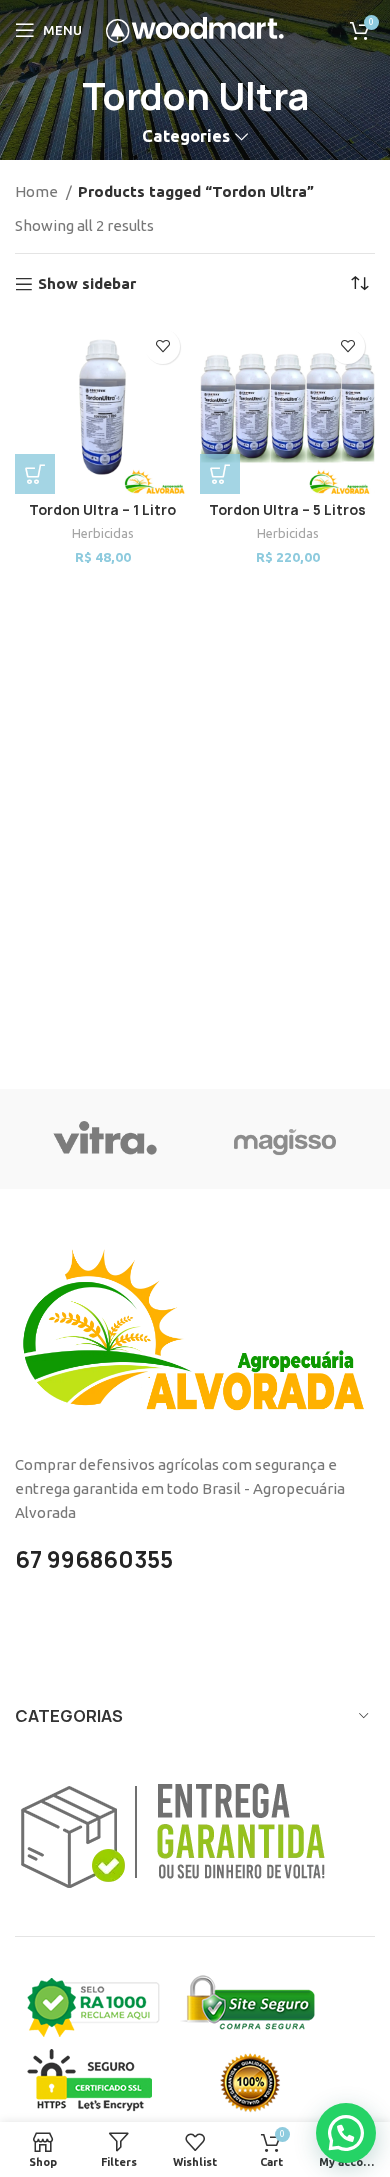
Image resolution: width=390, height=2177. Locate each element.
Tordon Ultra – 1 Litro (102, 510)
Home (38, 191)
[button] (35, 474)
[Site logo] (195, 28)
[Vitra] (105, 1139)
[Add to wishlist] (162, 346)
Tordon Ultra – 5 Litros (287, 510)
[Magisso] (285, 1139)
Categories (186, 136)
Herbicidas (103, 533)
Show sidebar (87, 283)
